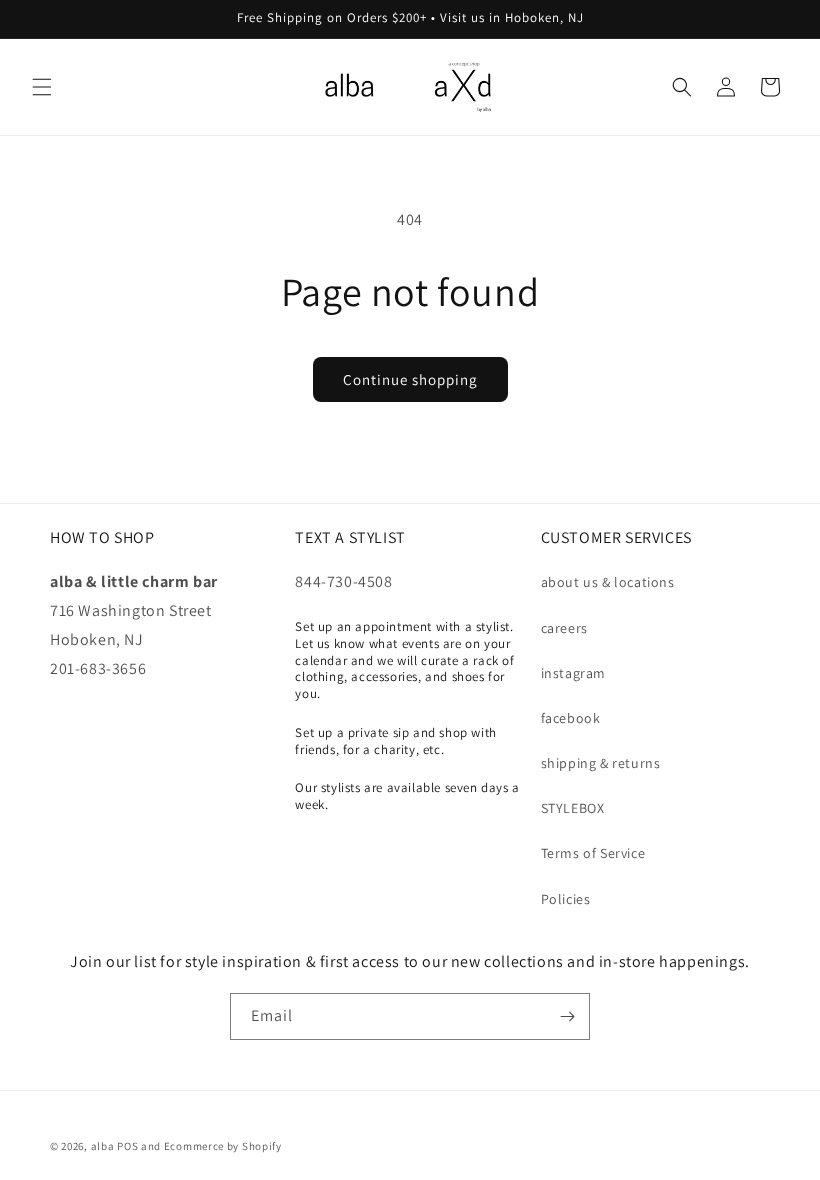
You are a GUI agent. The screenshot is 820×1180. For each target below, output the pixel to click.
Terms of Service (593, 853)
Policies (566, 899)
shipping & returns (601, 763)
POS (127, 1146)
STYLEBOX (573, 808)
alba (103, 1146)
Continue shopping (410, 379)
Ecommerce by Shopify (223, 1146)
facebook (571, 718)
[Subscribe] (567, 1016)
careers (564, 628)
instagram (573, 673)
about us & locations (608, 582)
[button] (42, 87)
